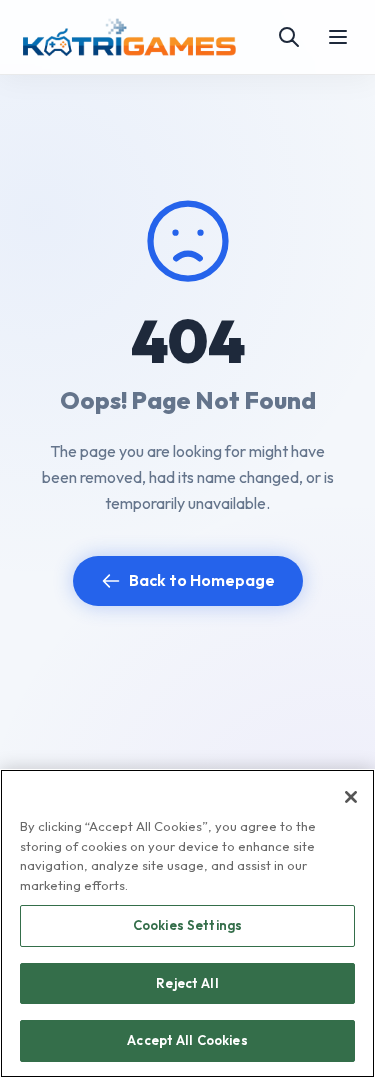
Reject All (187, 983)
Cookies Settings (187, 925)
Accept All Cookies (187, 1040)
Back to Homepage (202, 580)
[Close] (351, 797)
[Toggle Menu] (338, 37)
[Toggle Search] (289, 37)
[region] (187, 923)
